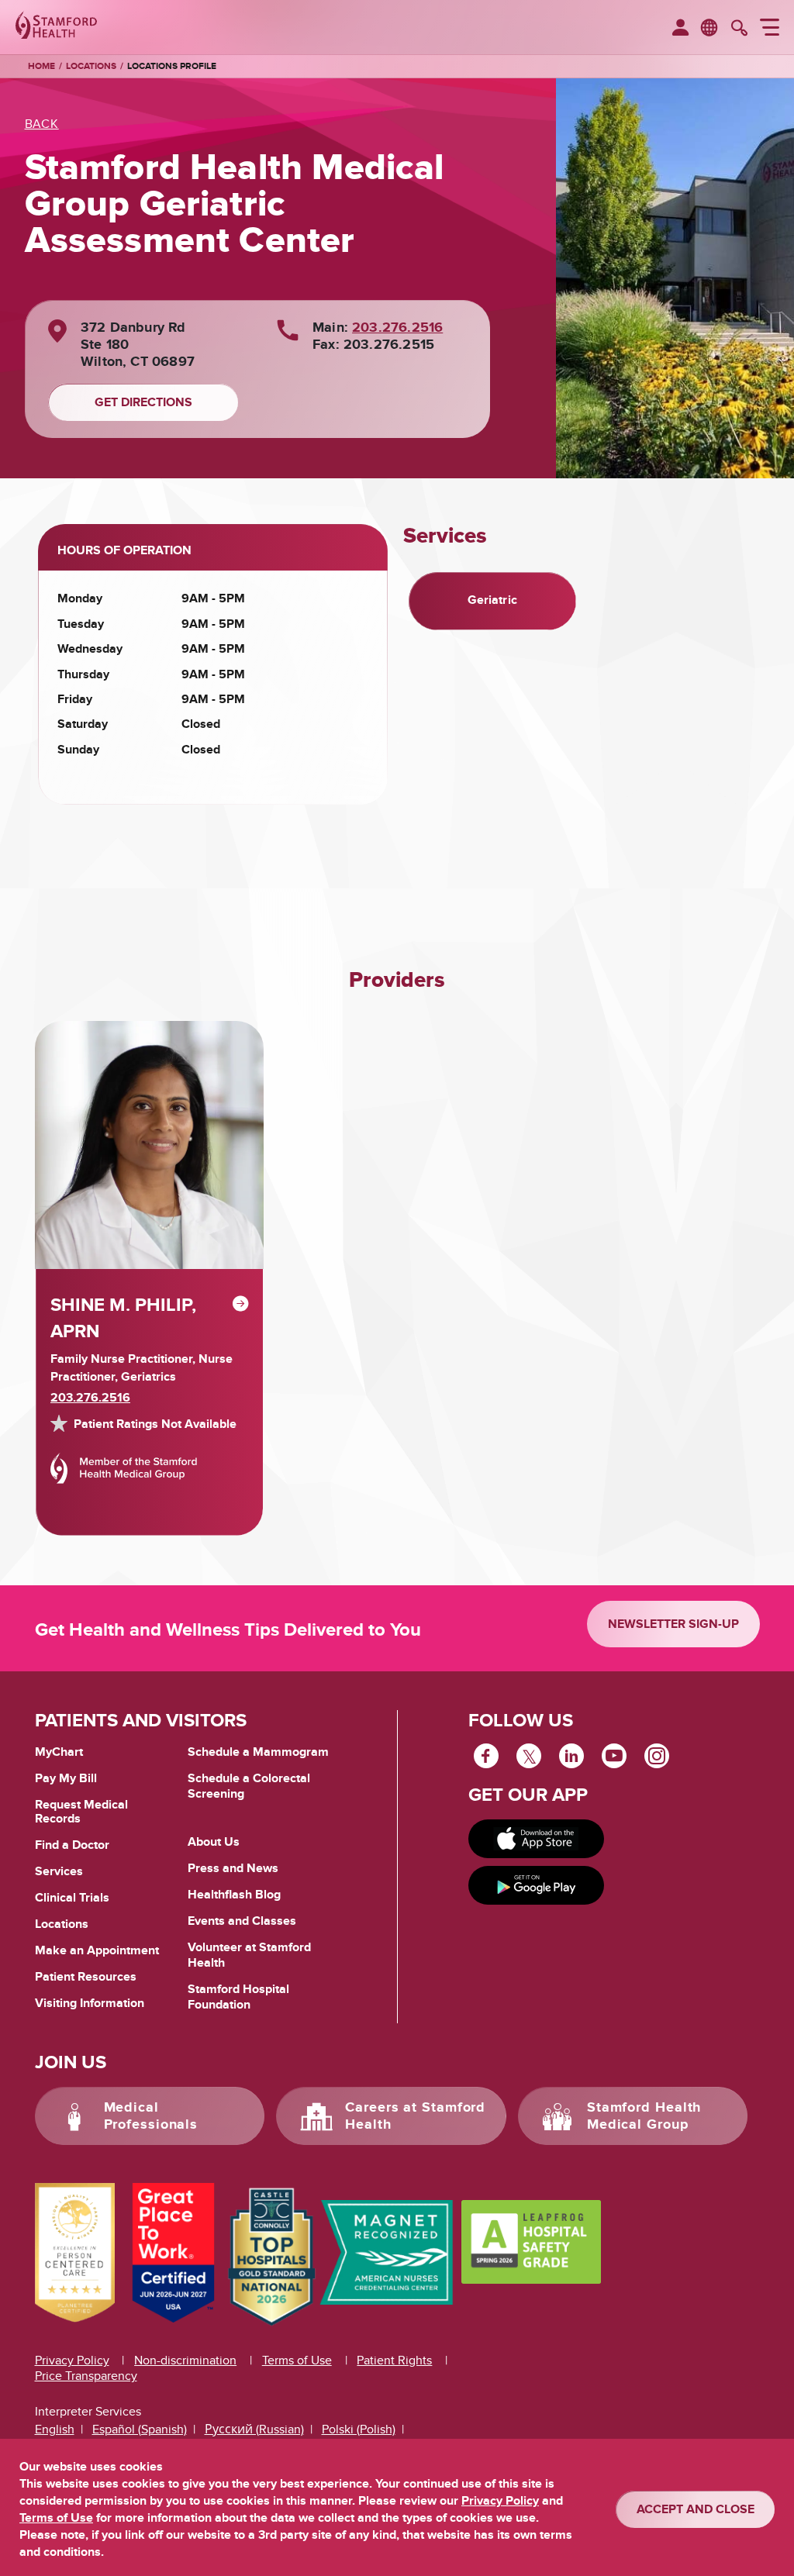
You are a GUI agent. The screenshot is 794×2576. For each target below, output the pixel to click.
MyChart (59, 1753)
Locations (91, 66)
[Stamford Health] (56, 27)
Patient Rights (394, 2360)
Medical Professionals (151, 2116)
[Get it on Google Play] (537, 1885)
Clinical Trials (72, 1898)
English (55, 2429)
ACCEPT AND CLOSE (696, 2509)
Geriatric (492, 600)
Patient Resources (86, 1977)
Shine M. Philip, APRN (123, 1318)
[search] (739, 29)
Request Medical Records (81, 1812)
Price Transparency (86, 2376)
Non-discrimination (185, 2360)
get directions (143, 402)
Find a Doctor (72, 1845)
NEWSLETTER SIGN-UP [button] (673, 1624)
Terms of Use (297, 2360)
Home (41, 67)
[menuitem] (680, 29)
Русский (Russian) (254, 2429)
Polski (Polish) (359, 2429)
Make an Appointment (97, 1950)
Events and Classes (242, 1921)
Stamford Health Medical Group (644, 2116)
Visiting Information (90, 2003)
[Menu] (770, 29)
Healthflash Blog (234, 1895)
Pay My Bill (66, 1778)
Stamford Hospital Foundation (238, 1997)
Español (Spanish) (140, 2429)
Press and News (233, 1868)
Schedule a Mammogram (258, 1752)
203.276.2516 (397, 328)
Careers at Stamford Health (415, 2116)
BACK (42, 124)
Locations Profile (172, 66)
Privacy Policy (72, 2360)
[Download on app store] (537, 1839)
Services (59, 1871)
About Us (214, 1842)
